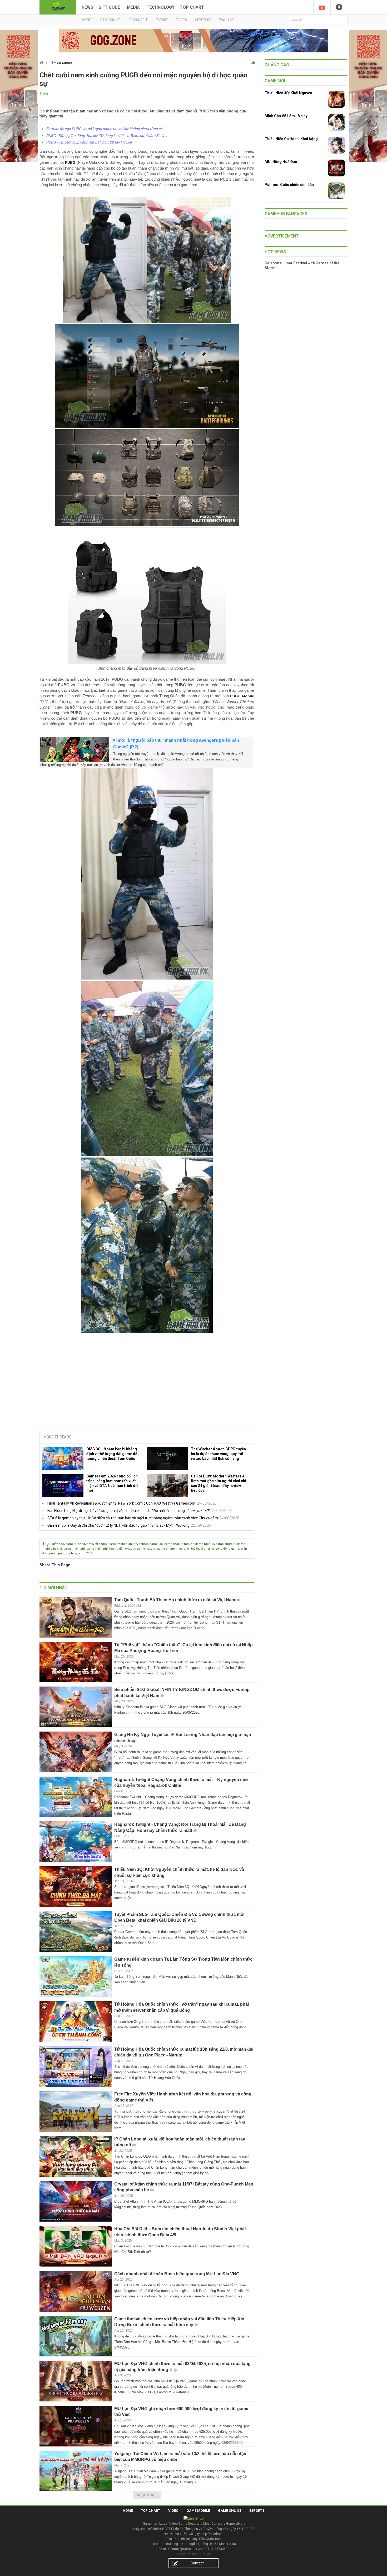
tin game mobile (202, 1544)
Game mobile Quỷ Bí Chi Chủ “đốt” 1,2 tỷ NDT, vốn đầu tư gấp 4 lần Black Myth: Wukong (118, 1525)
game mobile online (123, 1544)
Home (128, 2511)
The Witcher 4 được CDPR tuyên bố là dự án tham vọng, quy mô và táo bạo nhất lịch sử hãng (218, 1454)
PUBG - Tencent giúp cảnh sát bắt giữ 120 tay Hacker (89, 142)
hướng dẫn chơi (120, 1549)
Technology (161, 7)
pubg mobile (67, 1553)
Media (133, 7)
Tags (46, 1544)
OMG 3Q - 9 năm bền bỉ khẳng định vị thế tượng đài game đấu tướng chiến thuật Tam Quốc (113, 1454)
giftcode (58, 1544)
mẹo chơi (183, 1549)
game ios (156, 1544)
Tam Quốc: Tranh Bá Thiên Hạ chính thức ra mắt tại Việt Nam (175, 1600)
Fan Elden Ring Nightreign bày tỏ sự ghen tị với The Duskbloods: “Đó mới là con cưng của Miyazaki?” (129, 1511)
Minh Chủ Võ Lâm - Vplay (286, 116)
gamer (143, 1544)
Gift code (109, 7)
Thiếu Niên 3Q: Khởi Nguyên (288, 93)
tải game (101, 1544)
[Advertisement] (147, 1386)
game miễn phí (97, 1549)
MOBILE (87, 20)
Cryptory (203, 20)
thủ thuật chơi (200, 1549)
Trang (44, 93)
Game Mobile (198, 2511)
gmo (90, 1544)
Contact (197, 2563)
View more (147, 2495)
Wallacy (226, 20)
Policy (206, 2554)
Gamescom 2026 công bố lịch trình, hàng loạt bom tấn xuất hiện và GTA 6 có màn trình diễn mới (113, 1483)
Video (173, 2511)
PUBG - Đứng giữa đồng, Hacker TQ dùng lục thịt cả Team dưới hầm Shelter (107, 136)
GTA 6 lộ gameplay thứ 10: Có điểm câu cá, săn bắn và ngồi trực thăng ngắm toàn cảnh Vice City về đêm (133, 1518)
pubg (53, 1553)
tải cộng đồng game (225, 1549)
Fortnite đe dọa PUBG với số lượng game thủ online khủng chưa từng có (104, 129)
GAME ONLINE (110, 20)
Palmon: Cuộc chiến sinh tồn (289, 185)
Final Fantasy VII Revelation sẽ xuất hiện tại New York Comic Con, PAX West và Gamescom (121, 1503)
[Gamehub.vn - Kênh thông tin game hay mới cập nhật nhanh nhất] (58, 7)
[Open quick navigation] (253, 61)
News (87, 7)
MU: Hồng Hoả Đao (281, 162)
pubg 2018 (85, 1553)
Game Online (230, 2511)
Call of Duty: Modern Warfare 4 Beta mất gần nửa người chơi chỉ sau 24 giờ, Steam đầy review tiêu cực (219, 1483)
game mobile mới (177, 1544)
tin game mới (142, 1549)
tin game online (164, 1549)
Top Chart (192, 7)
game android (225, 1544)
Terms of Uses (187, 2554)
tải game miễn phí (72, 1549)
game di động (75, 1544)
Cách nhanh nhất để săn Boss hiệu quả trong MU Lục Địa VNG (177, 2274)
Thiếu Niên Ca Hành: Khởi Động (291, 139)
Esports (257, 2511)
